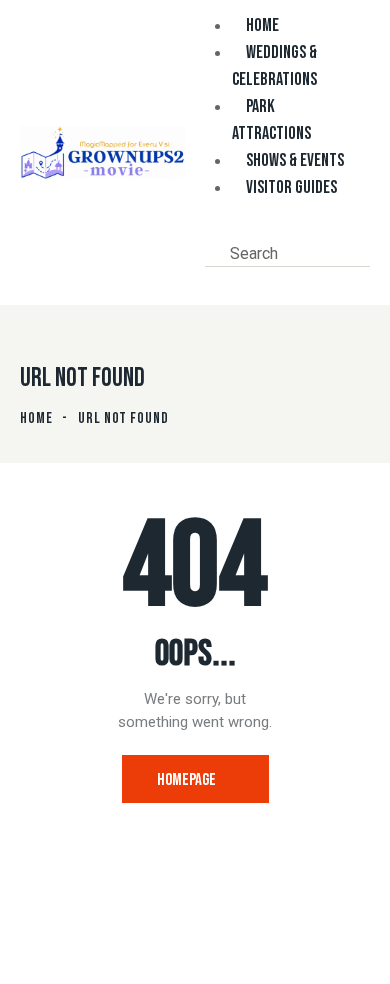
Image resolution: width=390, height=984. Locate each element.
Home (36, 418)
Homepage (186, 780)
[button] (211, 230)
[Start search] (215, 280)
